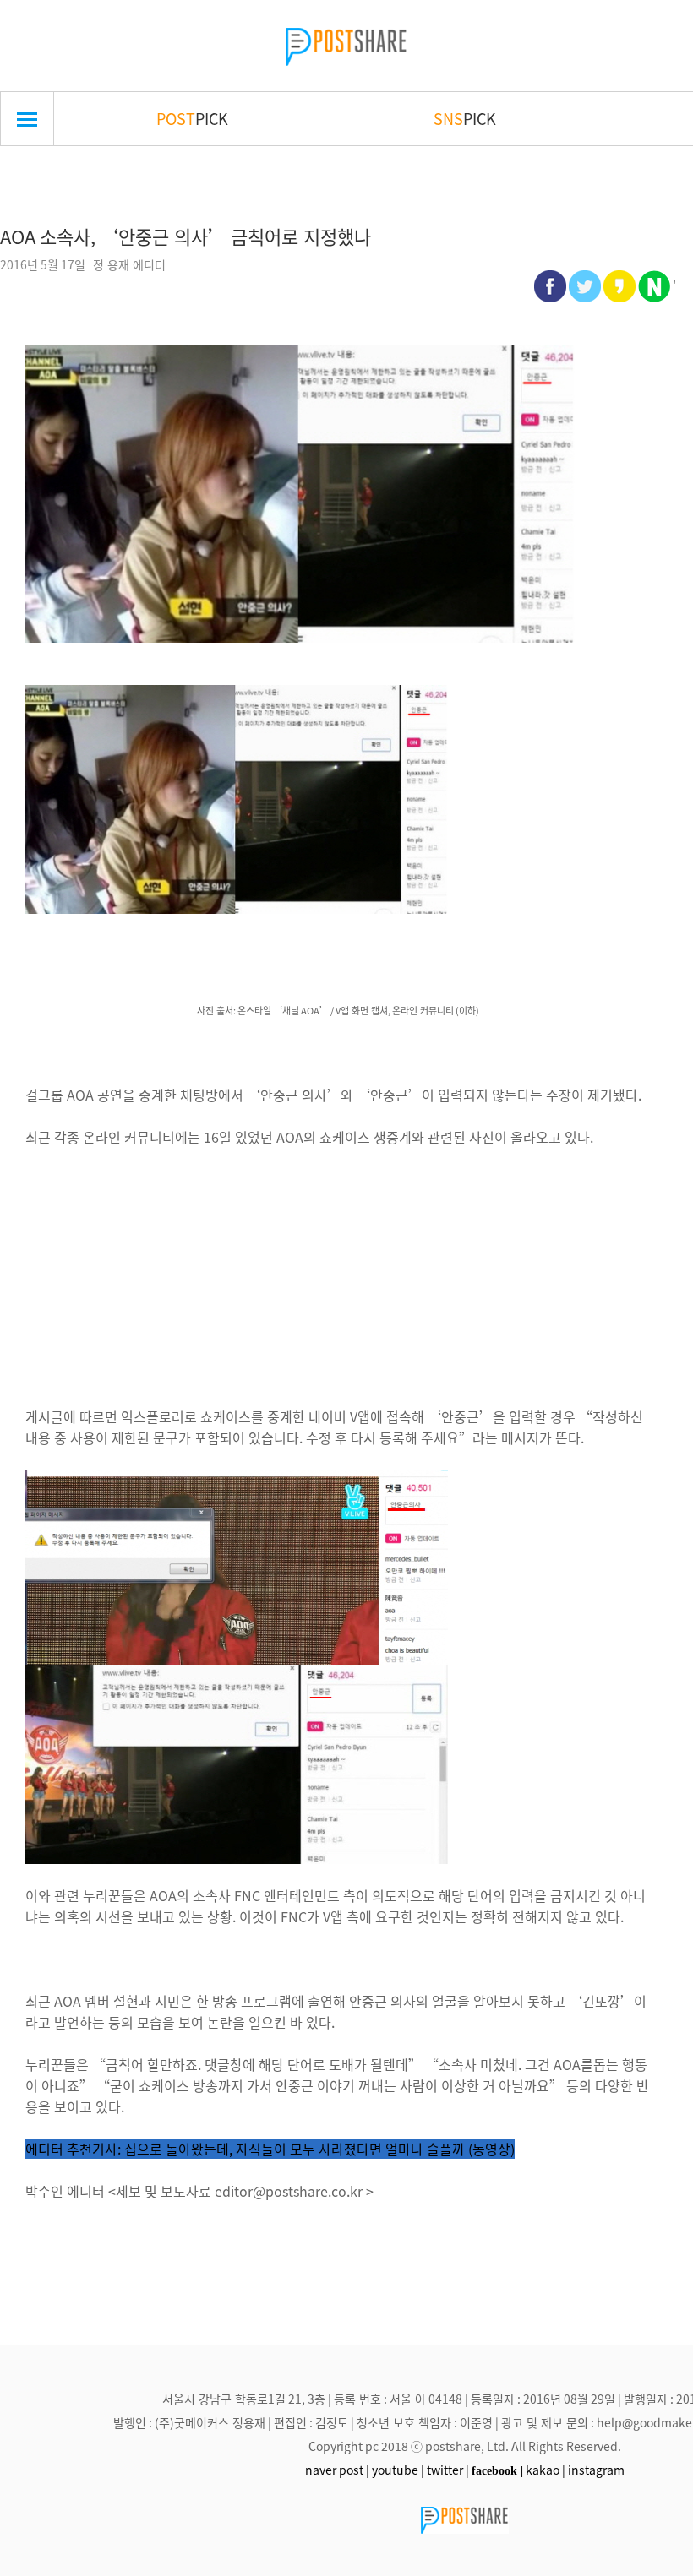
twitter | (448, 2470)
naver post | (337, 2470)
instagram (596, 2470)
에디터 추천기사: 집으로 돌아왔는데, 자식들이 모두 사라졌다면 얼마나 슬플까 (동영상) (270, 2149)
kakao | (546, 2470)
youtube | (398, 2470)
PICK (192, 118)
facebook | (497, 2470)
